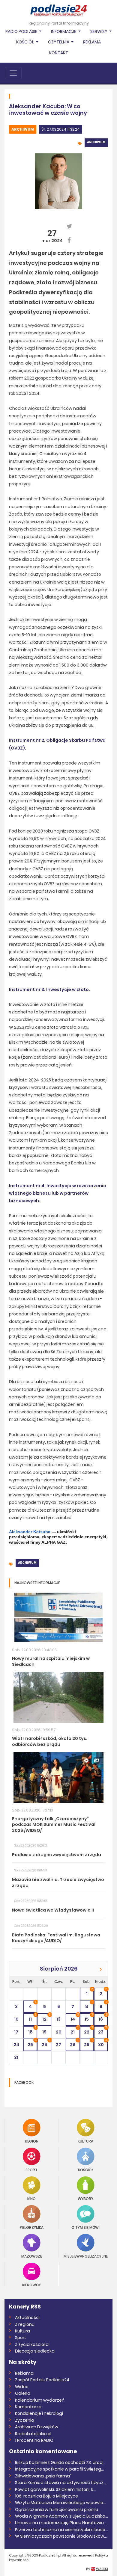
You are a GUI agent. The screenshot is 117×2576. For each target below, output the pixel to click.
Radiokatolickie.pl (33, 2434)
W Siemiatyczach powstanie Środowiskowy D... (61, 2536)
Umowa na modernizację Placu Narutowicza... (61, 2523)
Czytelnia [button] (59, 42)
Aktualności (27, 2317)
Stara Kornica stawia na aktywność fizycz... (61, 2483)
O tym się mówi (85, 2227)
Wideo (22, 2387)
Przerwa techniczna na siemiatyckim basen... (61, 2530)
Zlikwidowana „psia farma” (43, 2476)
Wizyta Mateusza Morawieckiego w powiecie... (61, 2503)
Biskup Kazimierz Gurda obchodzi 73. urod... (60, 2462)
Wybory (85, 2198)
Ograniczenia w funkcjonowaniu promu (57, 2509)
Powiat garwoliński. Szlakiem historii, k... (55, 2489)
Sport (31, 2170)
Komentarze (28, 2407)
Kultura (85, 2141)
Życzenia (25, 2420)
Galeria (23, 2393)
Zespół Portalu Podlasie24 (42, 2380)
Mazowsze (32, 2256)
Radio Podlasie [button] (22, 31)
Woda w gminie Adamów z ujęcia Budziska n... (61, 2516)
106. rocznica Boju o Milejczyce (46, 2496)
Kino (31, 2198)
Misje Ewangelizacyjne (86, 2256)
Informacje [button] (64, 31)
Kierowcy (31, 2285)
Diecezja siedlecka (35, 2351)
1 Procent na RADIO (34, 2440)
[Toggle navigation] (13, 73)
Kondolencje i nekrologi (39, 2413)
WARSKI (102, 2569)
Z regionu (25, 2324)
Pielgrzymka (32, 2227)
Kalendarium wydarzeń (40, 2400)
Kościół (86, 2170)
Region (32, 2141)
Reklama (92, 42)
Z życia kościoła (32, 2344)
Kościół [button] (25, 42)
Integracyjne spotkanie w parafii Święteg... (59, 2469)
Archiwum (23, 129)
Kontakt (59, 53)
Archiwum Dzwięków (37, 2427)
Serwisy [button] (99, 31)
